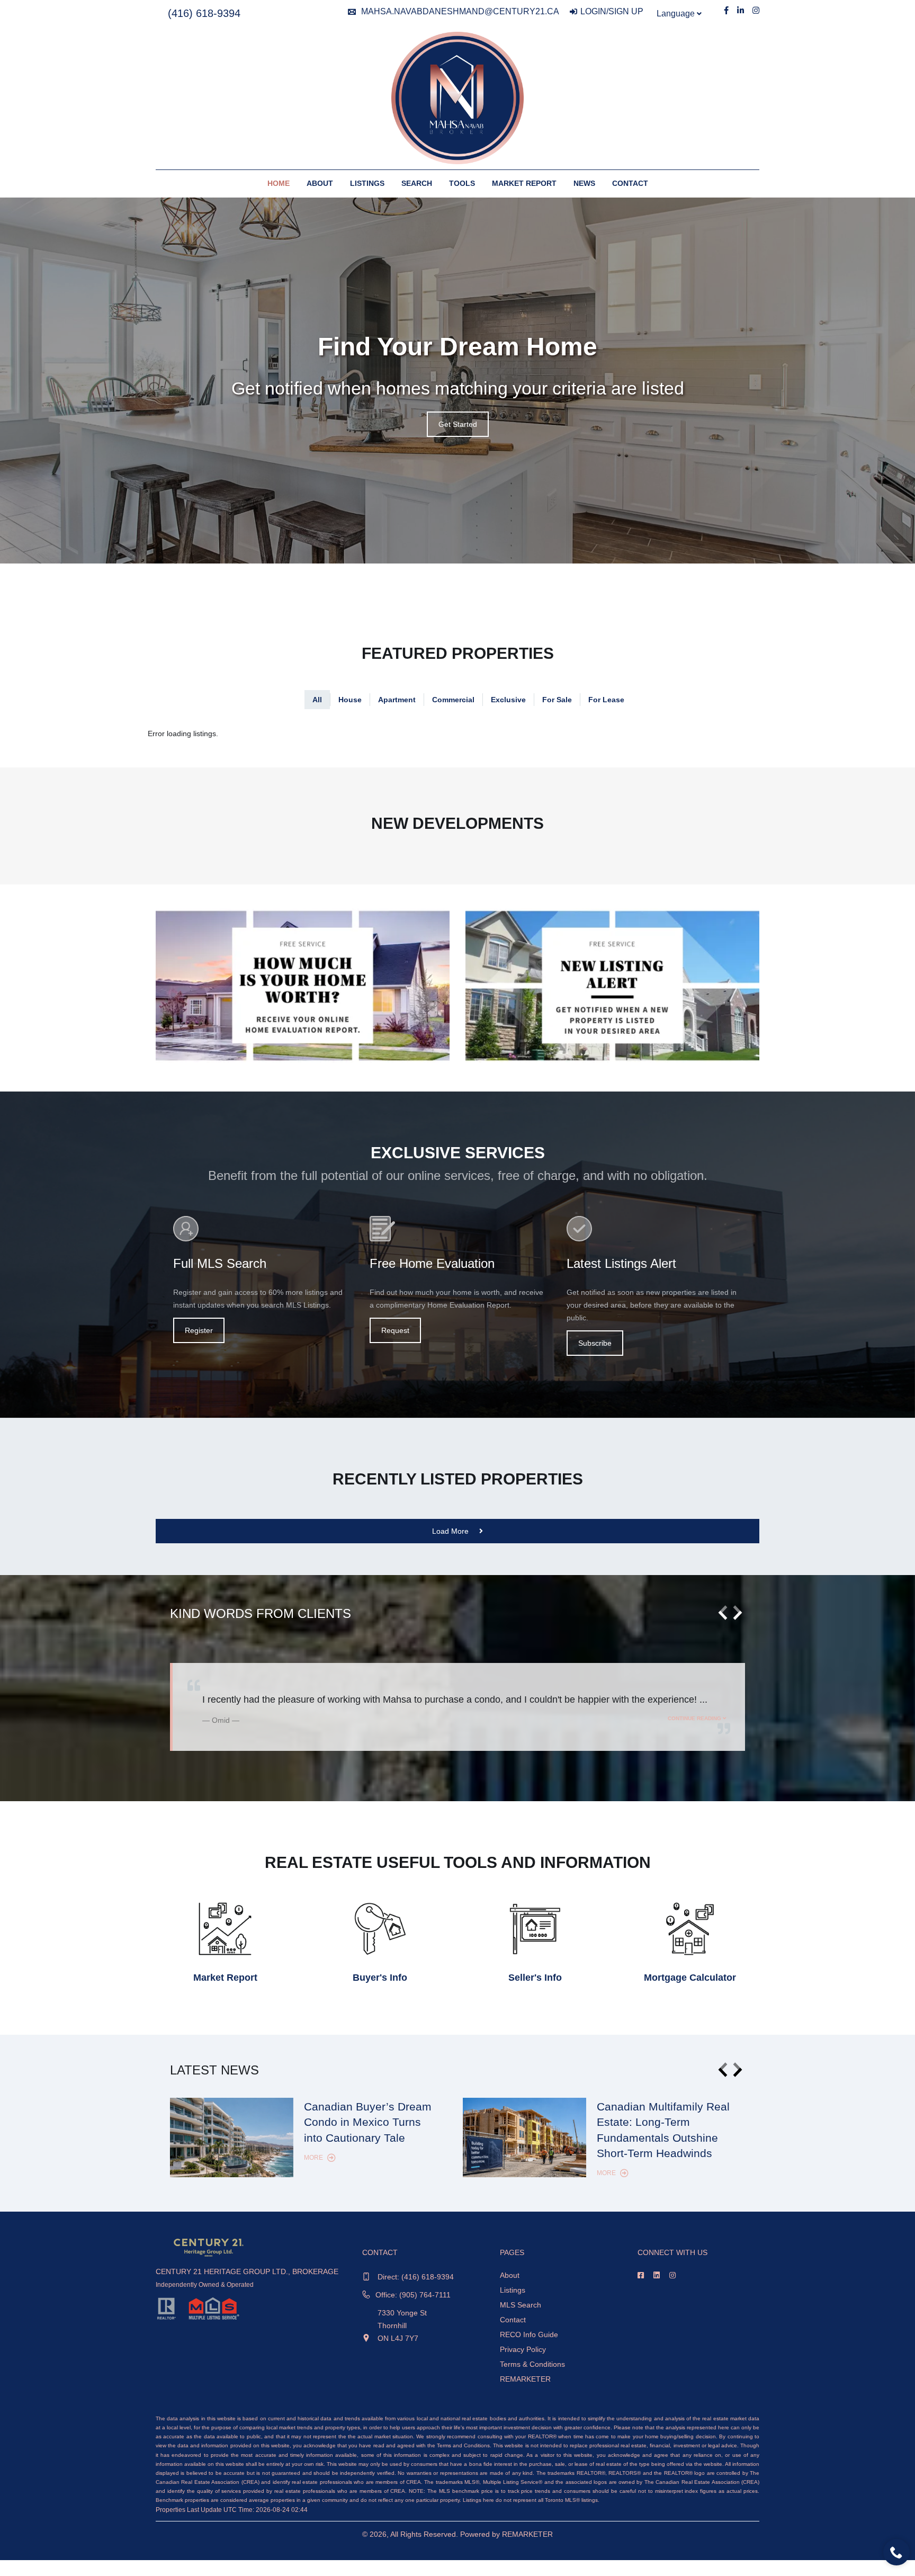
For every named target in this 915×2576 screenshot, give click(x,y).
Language (677, 14)
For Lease (606, 700)
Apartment (397, 700)
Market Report (524, 183)
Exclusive (508, 700)
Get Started (458, 424)
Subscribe (595, 1343)
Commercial (453, 700)
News (584, 183)
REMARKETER (525, 2379)
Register (199, 1330)
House (350, 700)
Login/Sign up (612, 11)
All (317, 700)
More (314, 2158)
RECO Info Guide (529, 2334)
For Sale (557, 700)
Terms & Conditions (532, 2364)
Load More (451, 1531)
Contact (630, 183)
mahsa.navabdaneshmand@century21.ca (460, 11)
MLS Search (521, 2305)
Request (395, 1330)
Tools (462, 183)
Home (279, 183)
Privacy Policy (523, 2349)
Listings (367, 183)
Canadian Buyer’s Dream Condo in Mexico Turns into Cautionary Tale (368, 2122)
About (320, 183)
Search (417, 183)
